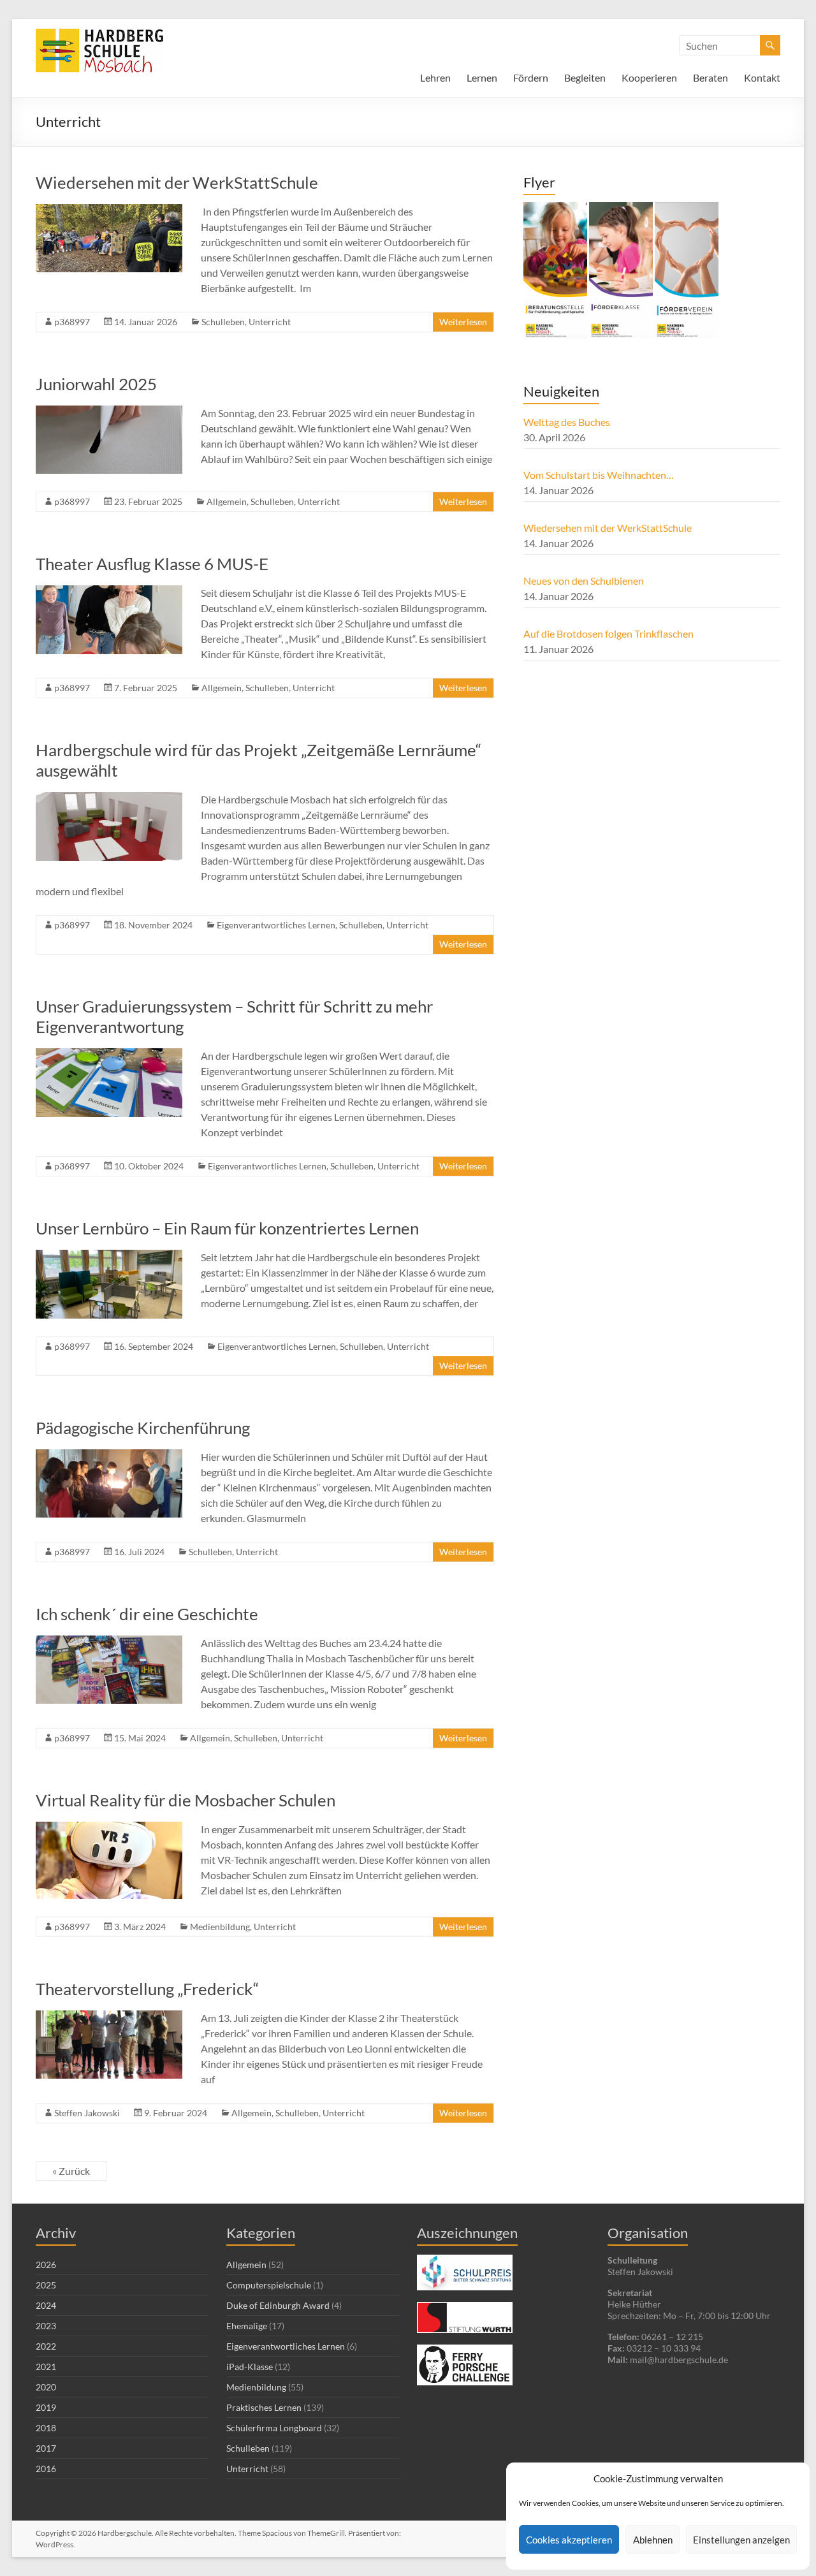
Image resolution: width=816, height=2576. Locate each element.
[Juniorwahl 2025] (109, 412)
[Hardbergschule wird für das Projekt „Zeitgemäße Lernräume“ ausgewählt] (109, 798)
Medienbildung (220, 1927)
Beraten (710, 77)
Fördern (531, 77)
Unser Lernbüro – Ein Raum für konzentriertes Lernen (227, 1228)
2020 (46, 2387)
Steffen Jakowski (87, 2113)
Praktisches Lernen (264, 2407)
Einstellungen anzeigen (741, 2540)
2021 (46, 2367)
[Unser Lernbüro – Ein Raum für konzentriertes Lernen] (109, 1256)
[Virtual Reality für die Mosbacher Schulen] (109, 1828)
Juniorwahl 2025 (96, 384)
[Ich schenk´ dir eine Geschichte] (109, 1642)
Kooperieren (649, 77)
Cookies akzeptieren (569, 2540)
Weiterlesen (463, 322)
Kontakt (762, 77)
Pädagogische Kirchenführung (143, 1428)
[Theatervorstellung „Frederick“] (109, 2016)
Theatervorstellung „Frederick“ (147, 1989)
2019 (46, 2407)
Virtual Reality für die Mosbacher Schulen (186, 1800)
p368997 (72, 322)
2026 (46, 2265)
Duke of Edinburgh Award (278, 2305)
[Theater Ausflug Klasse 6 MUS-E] (109, 591)
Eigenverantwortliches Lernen (276, 925)
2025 (46, 2285)
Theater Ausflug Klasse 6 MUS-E (152, 564)
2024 (46, 2305)
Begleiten (585, 77)
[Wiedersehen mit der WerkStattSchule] (109, 210)
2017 (46, 2448)
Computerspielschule (269, 2285)
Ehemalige (247, 2326)
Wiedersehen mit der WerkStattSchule (180, 182)
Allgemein (227, 501)
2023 (46, 2326)
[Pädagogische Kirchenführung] (109, 1455)
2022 (46, 2346)
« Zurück (71, 2171)
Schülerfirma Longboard (274, 2428)
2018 (46, 2428)
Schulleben (223, 322)
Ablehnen (653, 2540)
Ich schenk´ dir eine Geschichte (147, 1614)
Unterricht (270, 322)
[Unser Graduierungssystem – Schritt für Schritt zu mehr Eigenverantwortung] (109, 1054)
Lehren (435, 77)
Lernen (482, 77)
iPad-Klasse (250, 2367)
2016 (46, 2469)
